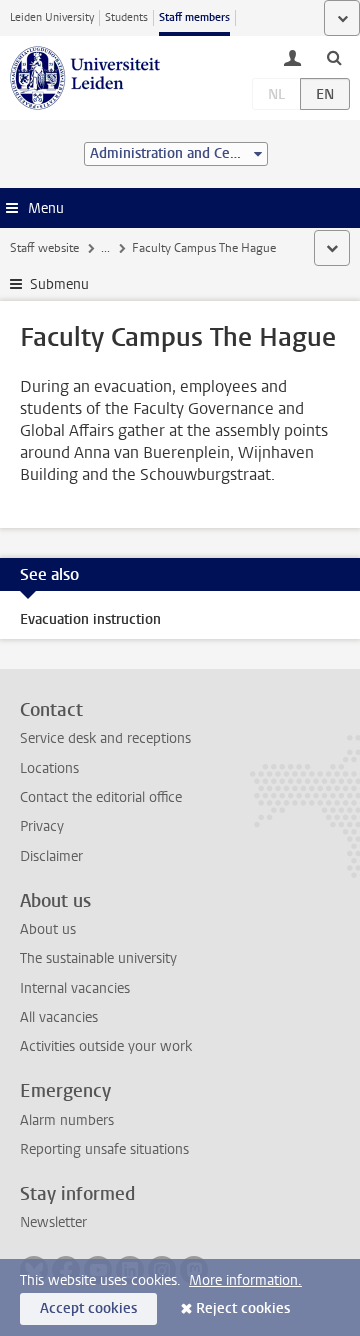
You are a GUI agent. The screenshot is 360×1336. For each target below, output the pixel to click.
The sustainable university (98, 958)
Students (126, 17)
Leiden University (52, 17)
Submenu (59, 284)
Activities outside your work (106, 1046)
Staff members (194, 17)
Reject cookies (243, 1308)
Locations (49, 768)
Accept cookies (88, 1308)
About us (48, 929)
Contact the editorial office (101, 797)
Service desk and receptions (105, 738)
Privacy (42, 826)
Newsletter (53, 1222)
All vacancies (59, 1017)
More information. (245, 1280)
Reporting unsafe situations (104, 1149)
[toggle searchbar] (334, 57)
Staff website (44, 248)
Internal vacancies (75, 988)
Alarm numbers (67, 1120)
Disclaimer (51, 856)
